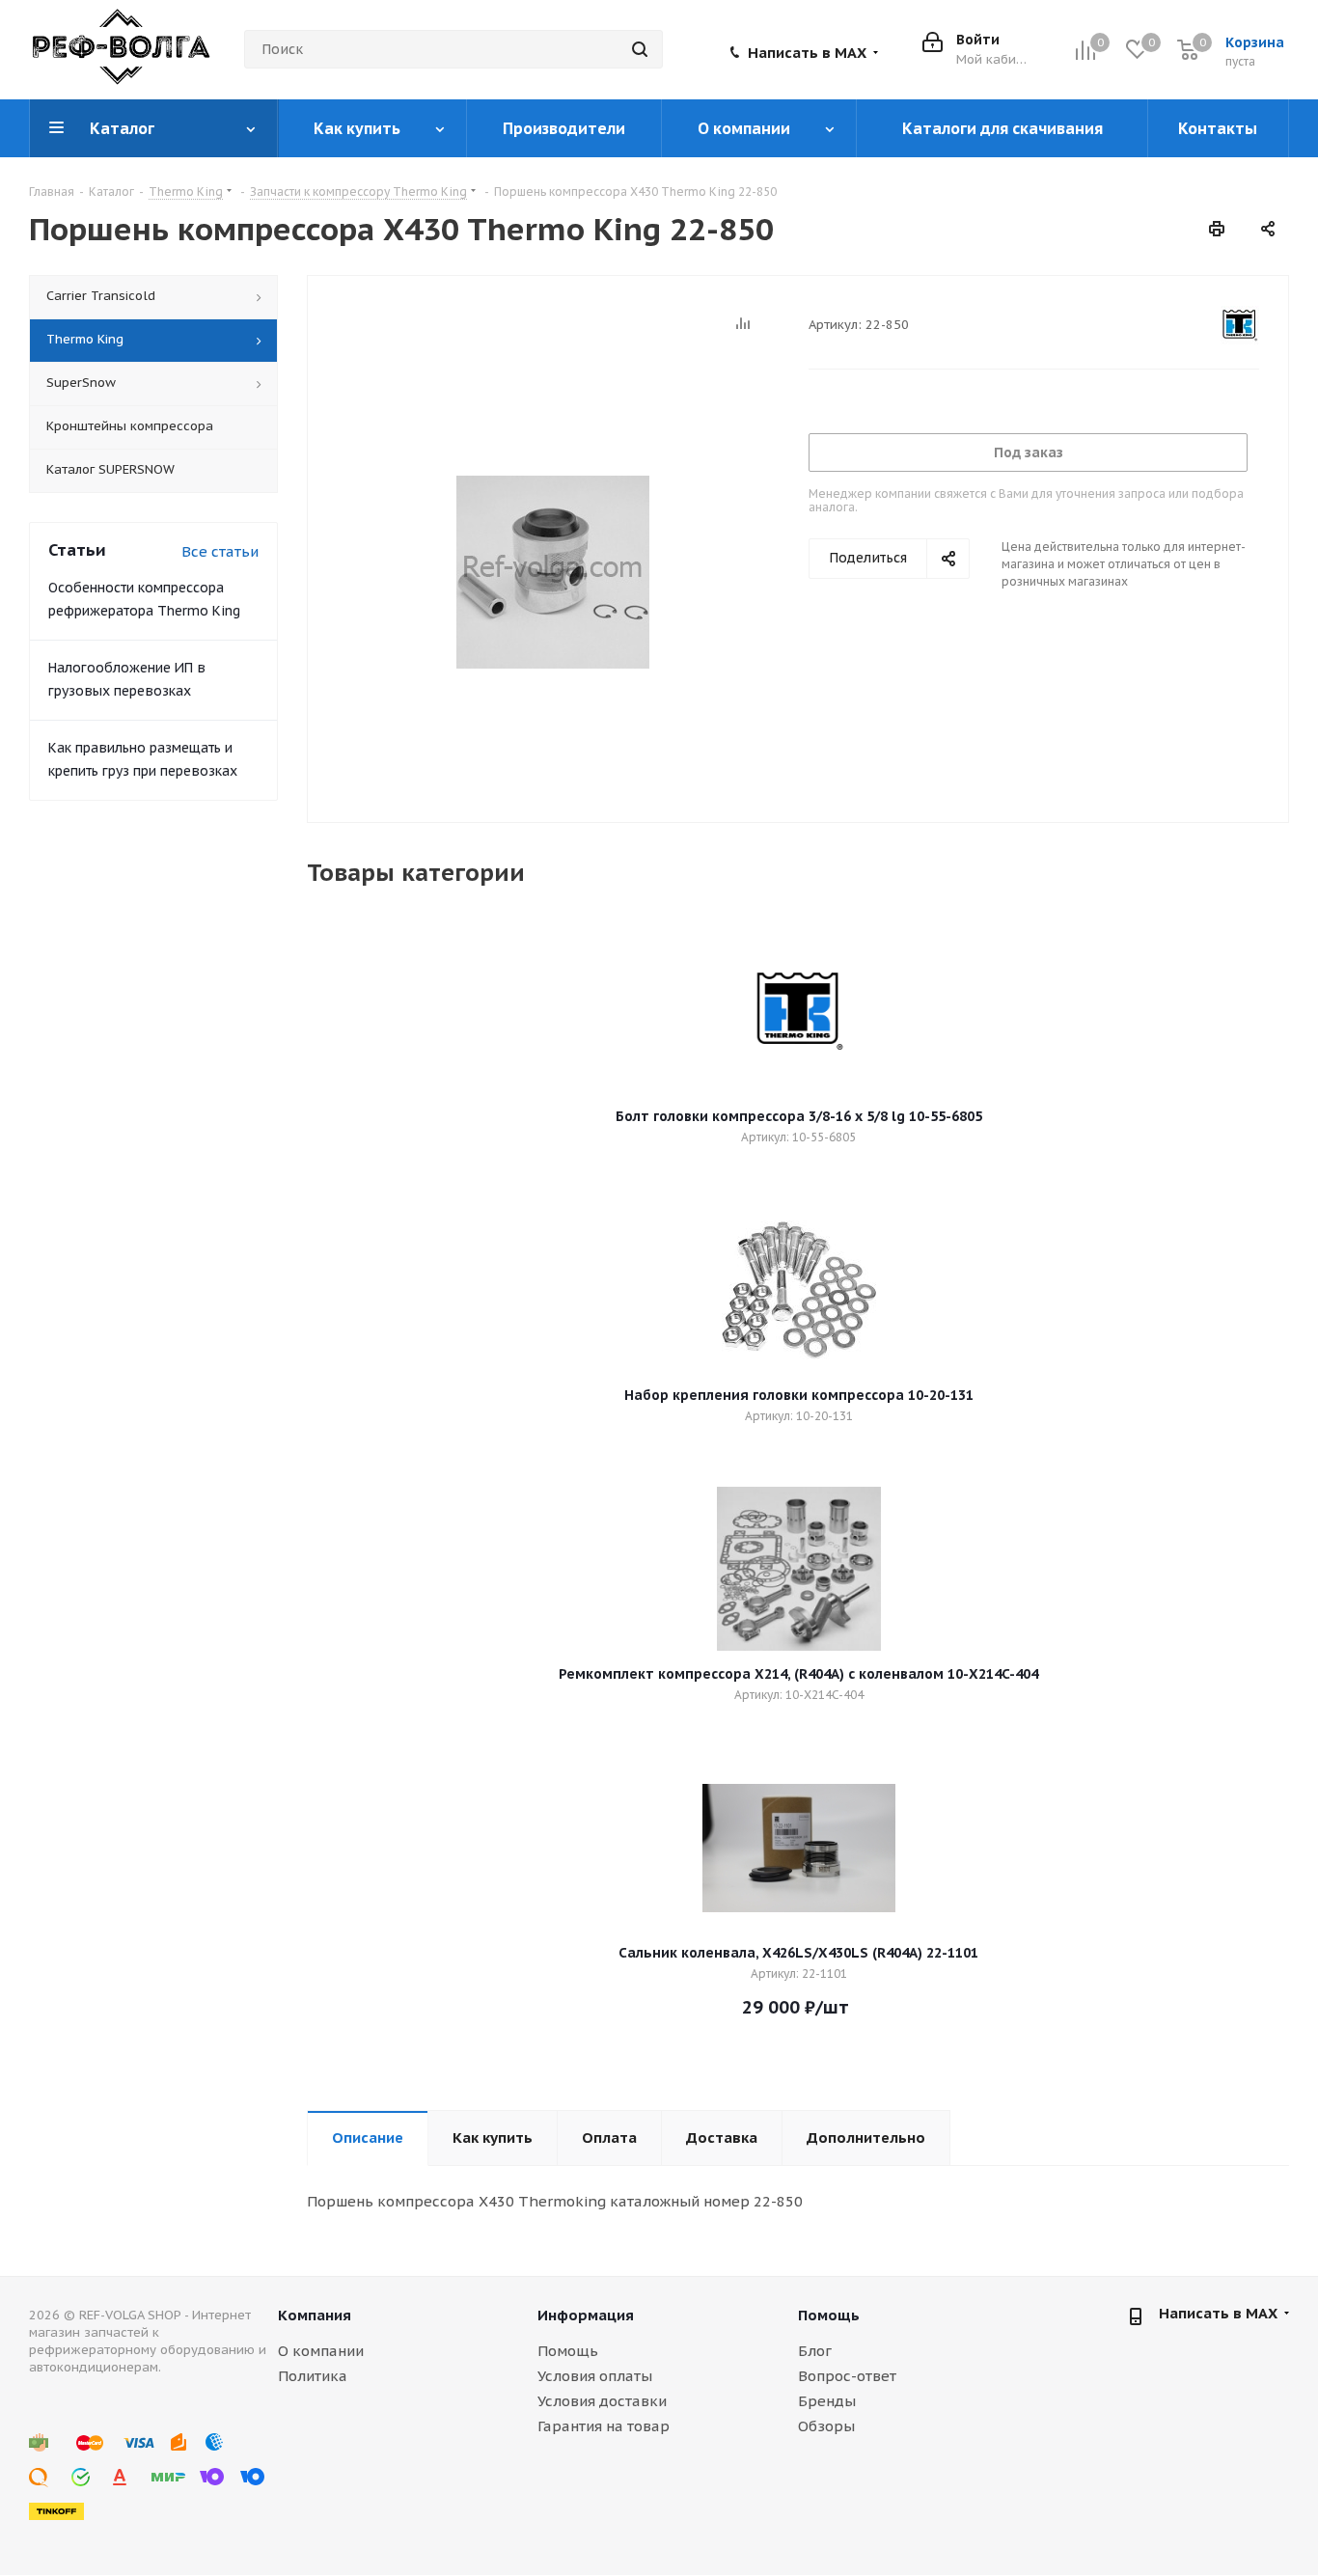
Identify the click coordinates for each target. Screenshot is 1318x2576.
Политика (313, 2376)
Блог (815, 2351)
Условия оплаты (595, 2376)
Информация (586, 2315)
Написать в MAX (807, 53)
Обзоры (826, 2426)
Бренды (827, 2401)
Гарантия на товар (604, 2426)
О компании (321, 2351)
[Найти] (640, 49)
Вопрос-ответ (847, 2376)
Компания (315, 2315)
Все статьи (220, 551)
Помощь (568, 2351)
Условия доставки (602, 2401)
